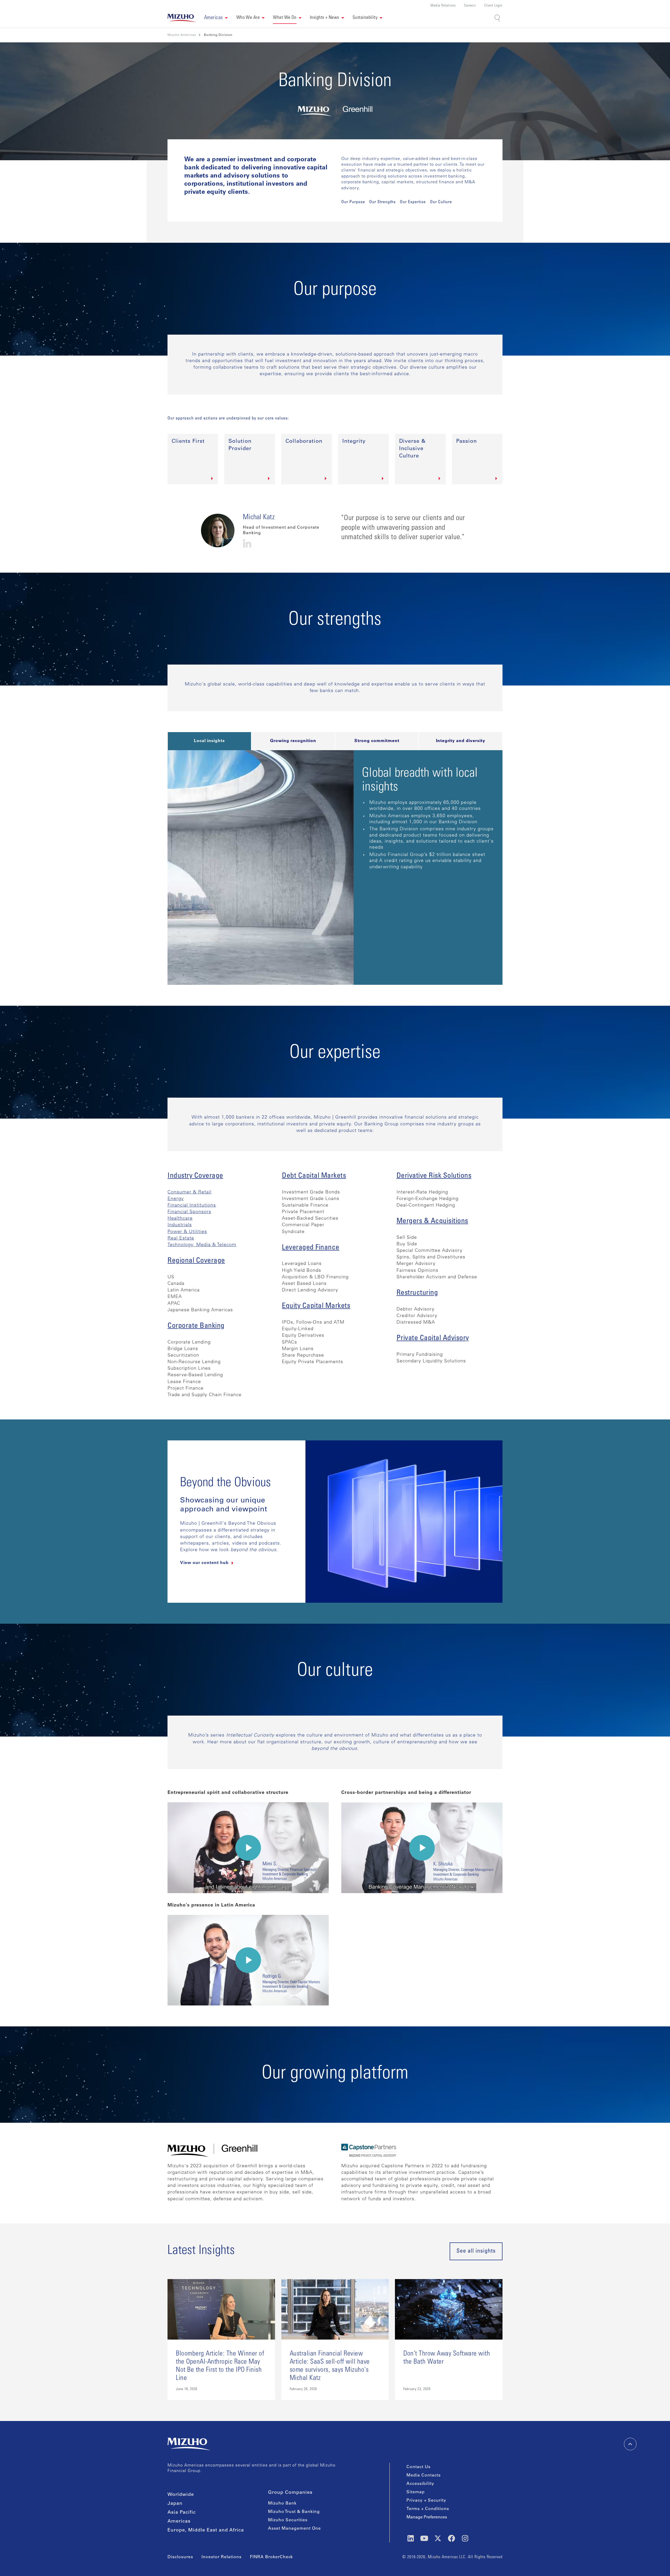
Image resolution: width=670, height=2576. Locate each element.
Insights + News (325, 18)
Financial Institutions (192, 1206)
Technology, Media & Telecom (202, 1245)
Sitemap (416, 2492)
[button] (216, 18)
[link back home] (189, 2444)
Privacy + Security (426, 2501)
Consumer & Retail (189, 1192)
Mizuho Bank (282, 2503)
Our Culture (441, 202)
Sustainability (365, 18)
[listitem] (218, 35)
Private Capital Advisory (433, 1339)
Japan (175, 2504)
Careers (470, 6)
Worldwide (181, 2495)
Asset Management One (294, 2529)
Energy (176, 1199)
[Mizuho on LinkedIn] (411, 2538)
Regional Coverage (196, 1261)
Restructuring (417, 1293)
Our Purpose (353, 202)
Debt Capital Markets (314, 1176)
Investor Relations (222, 2557)
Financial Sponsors (189, 1212)
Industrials (180, 1225)
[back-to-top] (630, 2444)
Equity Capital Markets (316, 1306)
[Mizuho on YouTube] (424, 2538)
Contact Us (418, 2467)
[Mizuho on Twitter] (438, 2538)
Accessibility (420, 2484)
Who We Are (248, 18)
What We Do (285, 18)
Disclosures (180, 2557)
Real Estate (181, 1239)
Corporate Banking (196, 1326)
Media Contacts (424, 2475)
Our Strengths (383, 202)
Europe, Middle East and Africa (206, 2530)
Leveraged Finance (311, 1248)
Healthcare (180, 1219)
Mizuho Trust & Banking (294, 2512)
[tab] (209, 741)
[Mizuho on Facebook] (451, 2538)
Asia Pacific (182, 2513)
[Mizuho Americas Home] (182, 18)
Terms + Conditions (428, 2509)
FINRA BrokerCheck (271, 2557)
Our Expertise (413, 202)
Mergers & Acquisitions (432, 1221)
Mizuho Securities (288, 2520)
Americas (179, 2522)
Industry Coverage (195, 1176)
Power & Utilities (187, 1232)
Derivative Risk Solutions (434, 1176)
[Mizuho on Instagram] (465, 2538)
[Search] (498, 18)
